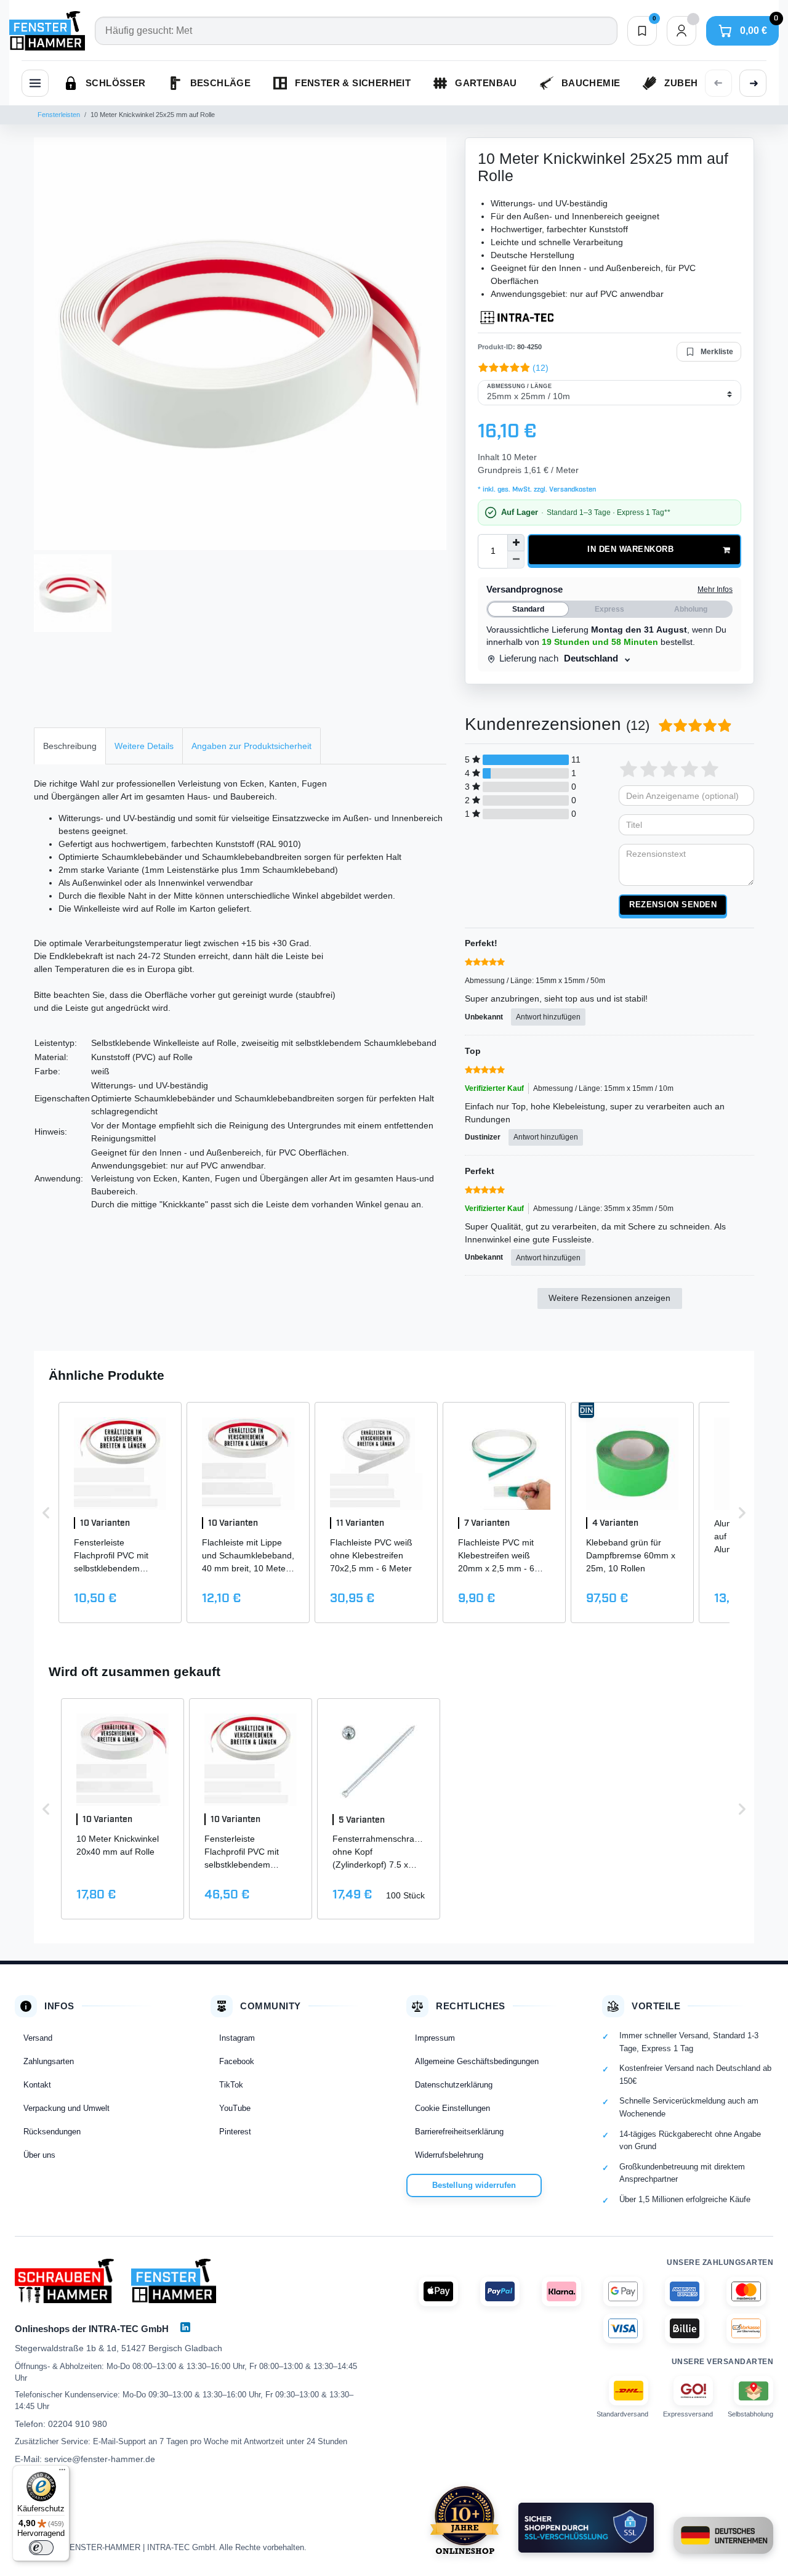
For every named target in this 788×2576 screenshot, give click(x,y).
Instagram (237, 2038)
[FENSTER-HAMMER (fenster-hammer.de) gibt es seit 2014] (464, 2520)
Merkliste (717, 352)
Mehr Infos (715, 589)
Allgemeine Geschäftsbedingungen (477, 2061)
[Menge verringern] (516, 560)
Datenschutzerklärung (454, 2085)
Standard (528, 609)
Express (609, 609)
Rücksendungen (52, 2132)
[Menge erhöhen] (516, 543)
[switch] (41, 2548)
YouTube (235, 2108)
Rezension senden (673, 905)
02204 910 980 (78, 2424)
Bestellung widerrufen (474, 2185)
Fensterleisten (59, 115)
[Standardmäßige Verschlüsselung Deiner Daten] (586, 2528)
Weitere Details (144, 746)
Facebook (237, 2061)
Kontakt (37, 2085)
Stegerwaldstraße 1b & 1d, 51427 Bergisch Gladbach (119, 2348)
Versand (38, 2038)
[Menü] (62, 2473)
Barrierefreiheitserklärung (459, 2132)
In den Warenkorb (630, 549)
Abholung (691, 609)
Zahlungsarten (49, 2061)
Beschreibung (70, 746)
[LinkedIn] (185, 2327)
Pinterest (235, 2132)
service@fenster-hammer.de (100, 2459)
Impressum (435, 2038)
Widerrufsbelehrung (449, 2155)
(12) (541, 368)
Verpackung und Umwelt (66, 2108)
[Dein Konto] (681, 31)
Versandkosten (572, 490)
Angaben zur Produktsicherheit (251, 746)
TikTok (231, 2085)
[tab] (70, 746)
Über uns (39, 2155)
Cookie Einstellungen (452, 2108)
